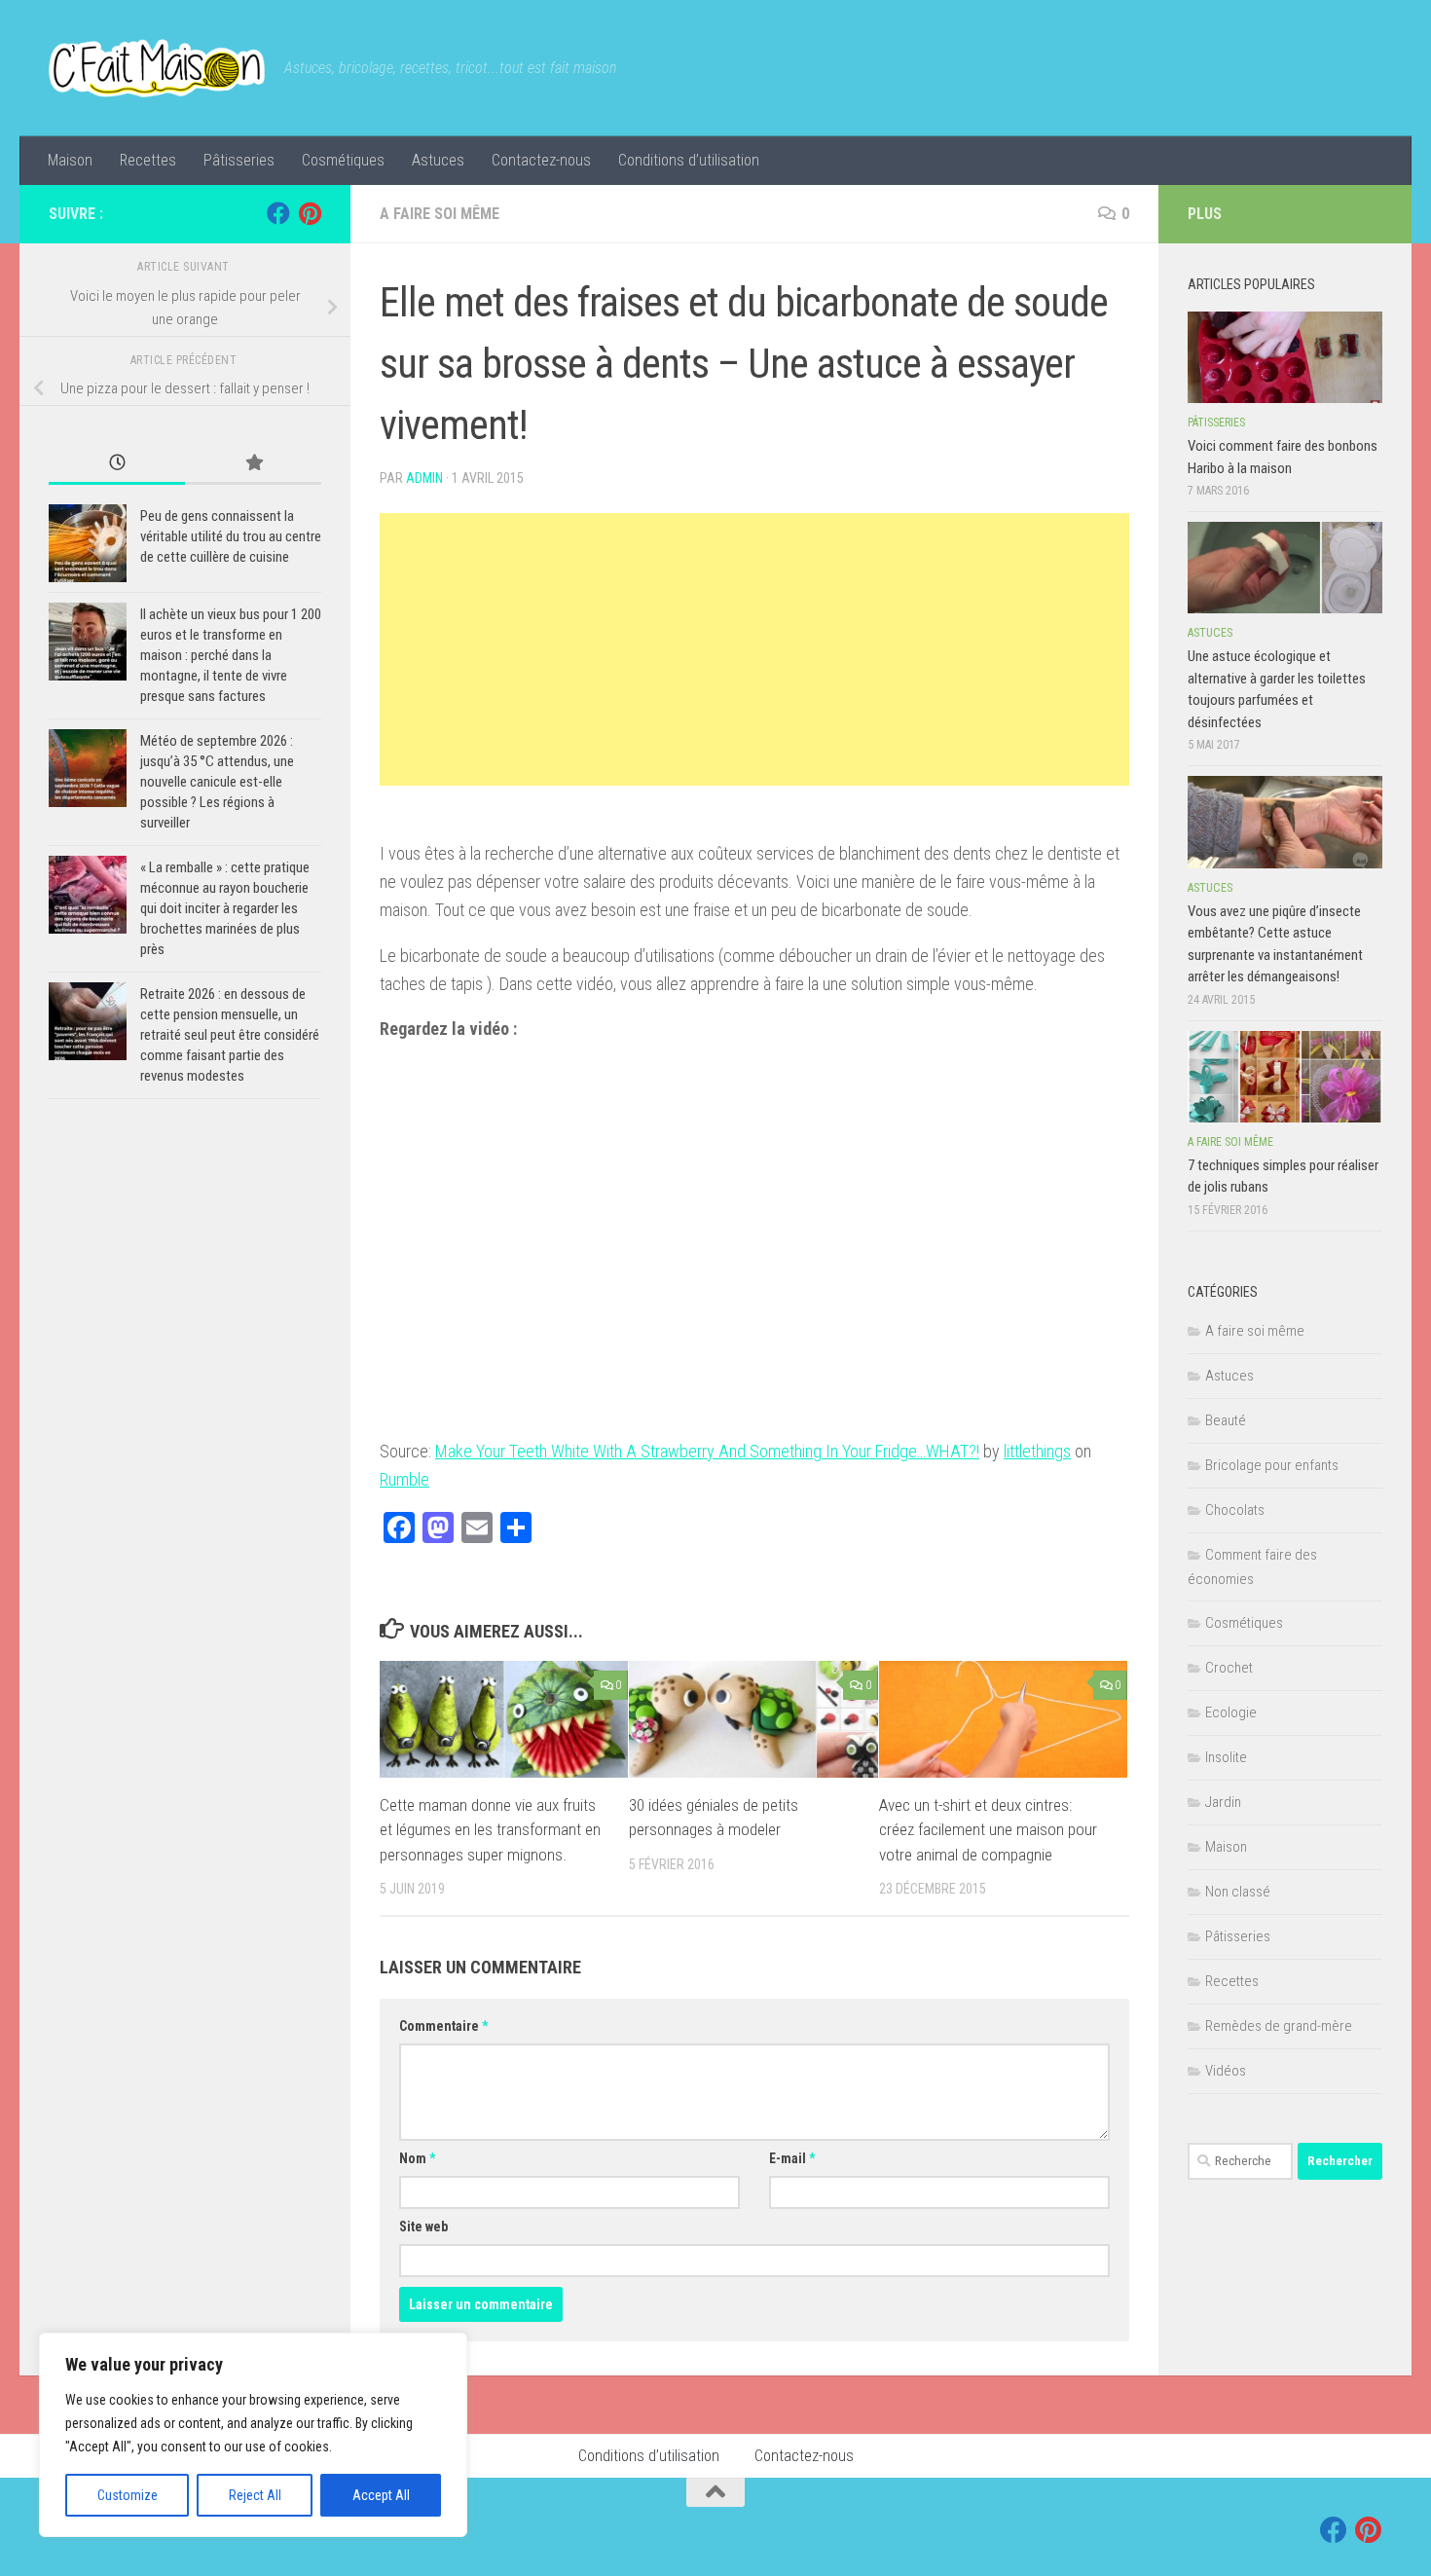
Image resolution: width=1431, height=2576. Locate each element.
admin (424, 478)
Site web (423, 2226)
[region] (253, 2435)
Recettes (148, 160)
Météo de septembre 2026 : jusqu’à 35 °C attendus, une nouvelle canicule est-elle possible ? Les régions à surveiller (217, 782)
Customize (128, 2495)
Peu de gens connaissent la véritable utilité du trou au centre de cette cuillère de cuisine (231, 536)
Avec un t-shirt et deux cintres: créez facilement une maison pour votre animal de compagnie (988, 1830)
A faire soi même (440, 214)
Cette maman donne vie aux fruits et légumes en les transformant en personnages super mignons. (490, 1830)
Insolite (1226, 1757)
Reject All (255, 2495)
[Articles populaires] (253, 464)
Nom (417, 2158)
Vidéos (1226, 2071)
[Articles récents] (117, 464)
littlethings (1037, 1451)
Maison (70, 160)
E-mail (792, 2158)
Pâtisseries (239, 160)
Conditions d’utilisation (689, 160)
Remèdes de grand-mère (1279, 2026)
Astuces (438, 160)
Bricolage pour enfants (1272, 1465)
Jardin (1223, 1802)
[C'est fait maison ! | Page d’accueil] (157, 68)
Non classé (1238, 1892)
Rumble (404, 1479)
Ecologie (1231, 1712)
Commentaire (443, 2026)
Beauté (1226, 1420)
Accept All (381, 2495)
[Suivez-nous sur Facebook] (278, 213)
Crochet (1229, 1668)
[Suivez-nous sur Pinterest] (310, 213)
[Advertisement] (754, 649)
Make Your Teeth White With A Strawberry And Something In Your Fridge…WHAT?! (707, 1451)
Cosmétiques (343, 160)
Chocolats (1235, 1510)
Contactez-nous (541, 160)
